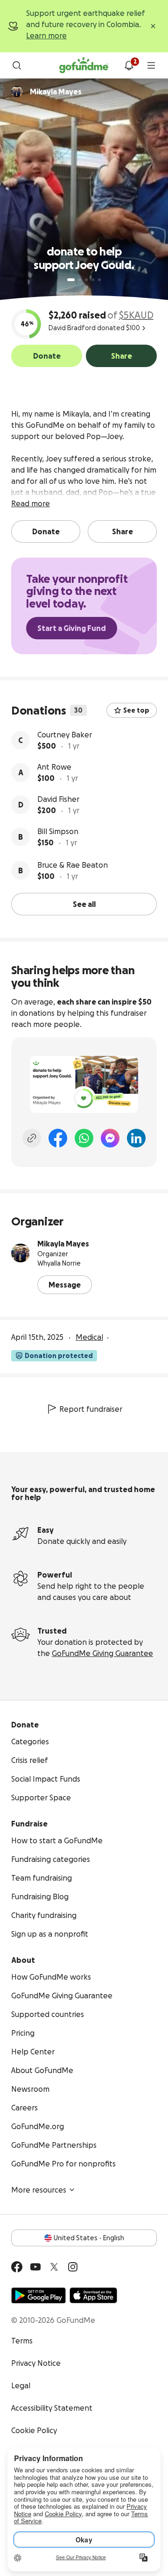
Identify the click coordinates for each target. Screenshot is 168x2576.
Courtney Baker (65, 735)
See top (136, 710)
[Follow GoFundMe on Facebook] (17, 2267)
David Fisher (58, 799)
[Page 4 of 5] (93, 280)
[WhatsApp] (84, 1138)
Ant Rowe (54, 767)
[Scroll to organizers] (17, 92)
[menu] (151, 65)
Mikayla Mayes (63, 1244)
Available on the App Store (93, 2295)
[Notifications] (129, 65)
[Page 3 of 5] (86, 280)
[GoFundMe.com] (84, 65)
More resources (39, 2190)
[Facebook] (58, 1138)
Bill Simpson (58, 831)
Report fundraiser (91, 1409)
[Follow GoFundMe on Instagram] (73, 2267)
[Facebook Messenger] (110, 1138)
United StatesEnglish (89, 2238)
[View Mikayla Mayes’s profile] (21, 1253)
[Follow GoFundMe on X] (54, 2267)
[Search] (17, 65)
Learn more (46, 35)
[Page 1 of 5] (71, 280)
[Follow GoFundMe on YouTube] (35, 2267)
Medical (89, 1337)
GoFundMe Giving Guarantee (102, 1653)
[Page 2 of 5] (80, 280)
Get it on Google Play (38, 2295)
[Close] (153, 26)
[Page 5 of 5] (99, 280)
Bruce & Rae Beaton (73, 865)
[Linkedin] (136, 1138)
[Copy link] (32, 1138)
